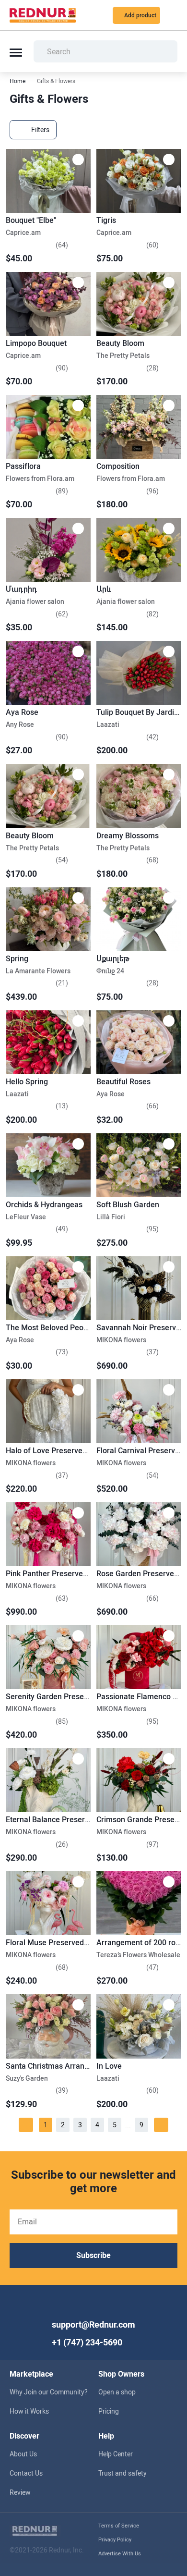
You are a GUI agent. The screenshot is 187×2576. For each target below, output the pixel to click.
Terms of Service (119, 2526)
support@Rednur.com (93, 2325)
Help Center (116, 2454)
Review (20, 2492)
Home (18, 81)
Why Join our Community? (49, 2392)
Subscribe (93, 2255)
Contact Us (26, 2473)
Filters (40, 130)
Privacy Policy (115, 2540)
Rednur (43, 15)
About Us (23, 2454)
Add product (140, 15)
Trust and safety (123, 2473)
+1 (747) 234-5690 (87, 2342)
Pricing (109, 2411)
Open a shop (117, 2392)
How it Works (29, 2411)
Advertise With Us (120, 2554)
